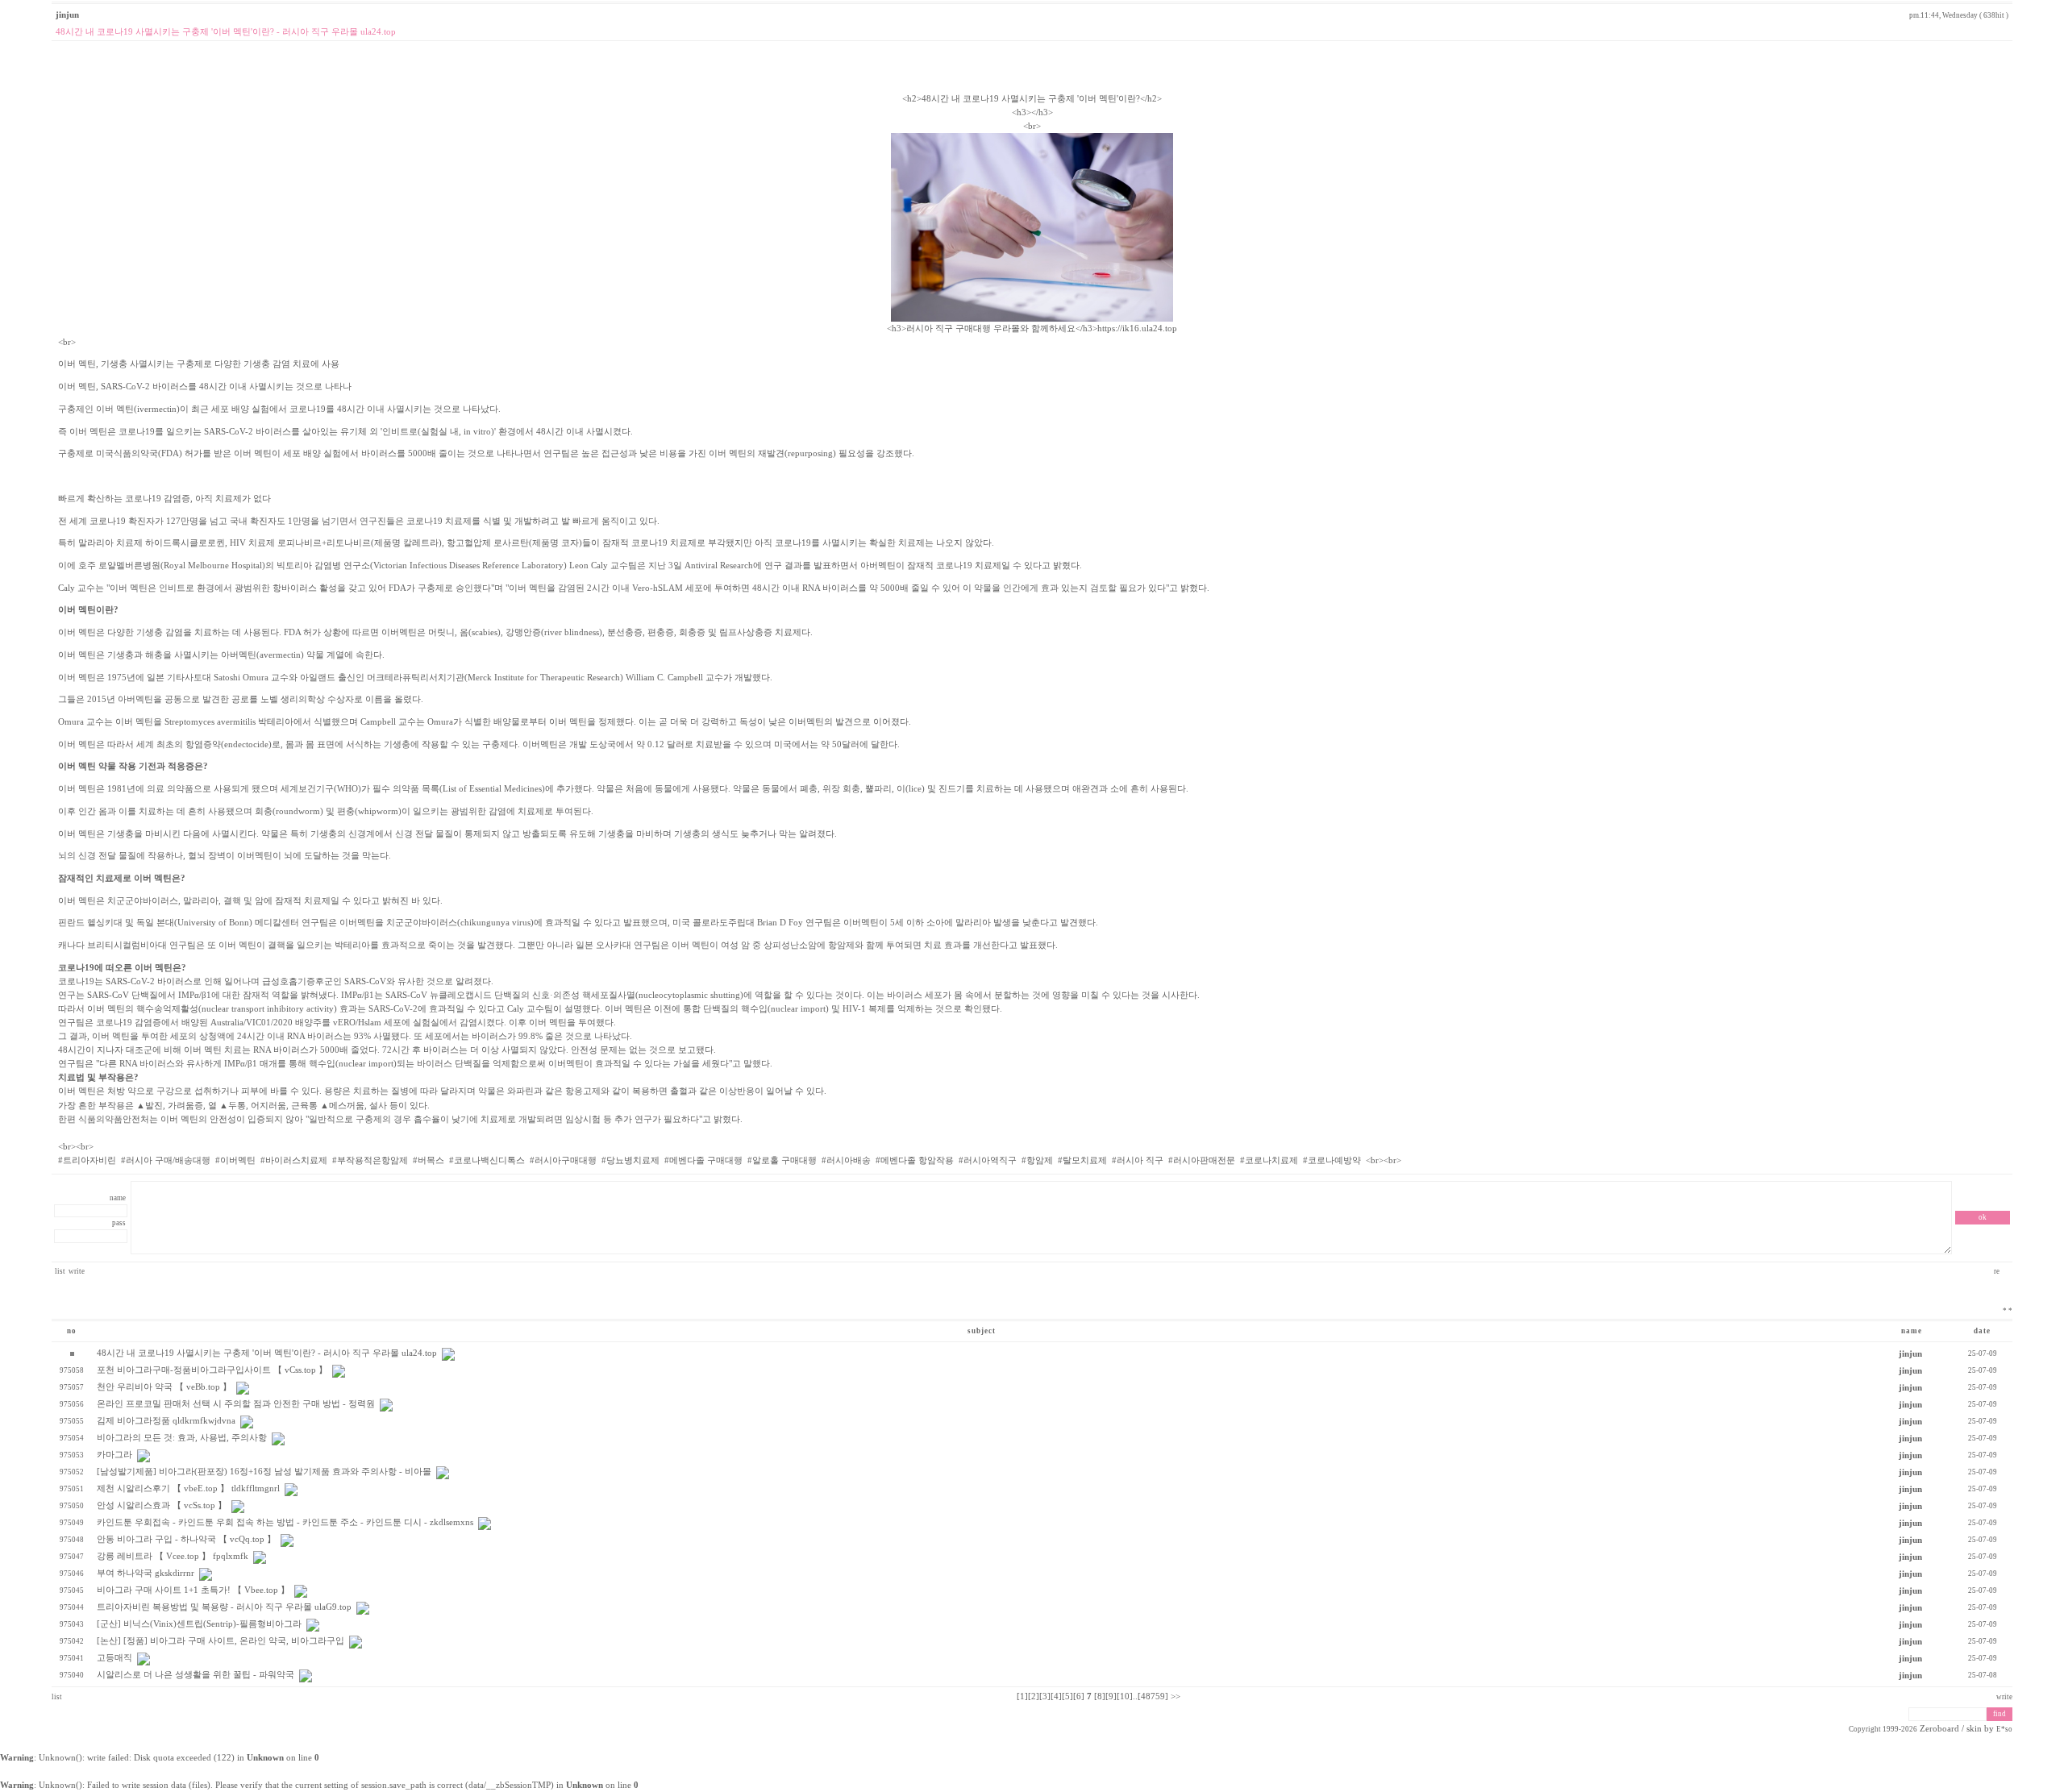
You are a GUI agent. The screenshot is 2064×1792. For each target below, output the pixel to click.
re (1997, 1271)
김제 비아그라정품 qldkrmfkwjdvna (166, 1421)
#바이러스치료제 (294, 1160)
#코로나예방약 (1332, 1160)
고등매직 (114, 1658)
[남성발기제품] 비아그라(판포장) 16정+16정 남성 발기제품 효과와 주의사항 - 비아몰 (264, 1472)
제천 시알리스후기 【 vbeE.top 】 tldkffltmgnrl (188, 1488)
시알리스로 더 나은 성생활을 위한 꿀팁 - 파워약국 (196, 1675)
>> (1176, 1696)
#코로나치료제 (1269, 1160)
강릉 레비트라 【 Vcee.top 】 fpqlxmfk (173, 1556)
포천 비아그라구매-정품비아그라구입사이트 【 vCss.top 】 (212, 1370)
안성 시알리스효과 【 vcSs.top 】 (162, 1505)
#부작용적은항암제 (370, 1160)
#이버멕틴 (235, 1160)
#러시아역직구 (988, 1160)
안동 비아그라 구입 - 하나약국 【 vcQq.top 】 (186, 1539)
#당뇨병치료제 (630, 1160)
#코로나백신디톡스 (487, 1160)
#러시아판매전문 (1202, 1160)
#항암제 (1037, 1160)
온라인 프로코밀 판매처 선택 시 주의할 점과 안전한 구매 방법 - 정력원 (236, 1404)
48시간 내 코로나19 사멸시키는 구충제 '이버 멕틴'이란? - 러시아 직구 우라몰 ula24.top (267, 1353)
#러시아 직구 (1138, 1160)
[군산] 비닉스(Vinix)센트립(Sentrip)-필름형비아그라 (199, 1624)
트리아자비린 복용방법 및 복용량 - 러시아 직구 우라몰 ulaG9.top (224, 1607)
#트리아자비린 (87, 1160)
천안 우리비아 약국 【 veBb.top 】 (164, 1387)
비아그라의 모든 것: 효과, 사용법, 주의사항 (182, 1438)
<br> (635, 609)
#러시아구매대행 (563, 1160)
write (77, 1271)
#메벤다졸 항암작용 (915, 1160)
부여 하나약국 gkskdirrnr (146, 1573)
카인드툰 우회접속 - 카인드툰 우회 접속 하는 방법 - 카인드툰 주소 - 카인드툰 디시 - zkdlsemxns (285, 1522)
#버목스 (429, 1160)
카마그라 (114, 1455)
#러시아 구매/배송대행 (166, 1160)
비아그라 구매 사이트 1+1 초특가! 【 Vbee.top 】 (193, 1590)
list (60, 1271)
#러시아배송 (846, 1160)
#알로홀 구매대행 (782, 1160)
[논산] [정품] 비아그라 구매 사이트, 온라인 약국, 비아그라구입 (221, 1641)
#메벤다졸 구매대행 (703, 1160)
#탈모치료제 (1082, 1160)
